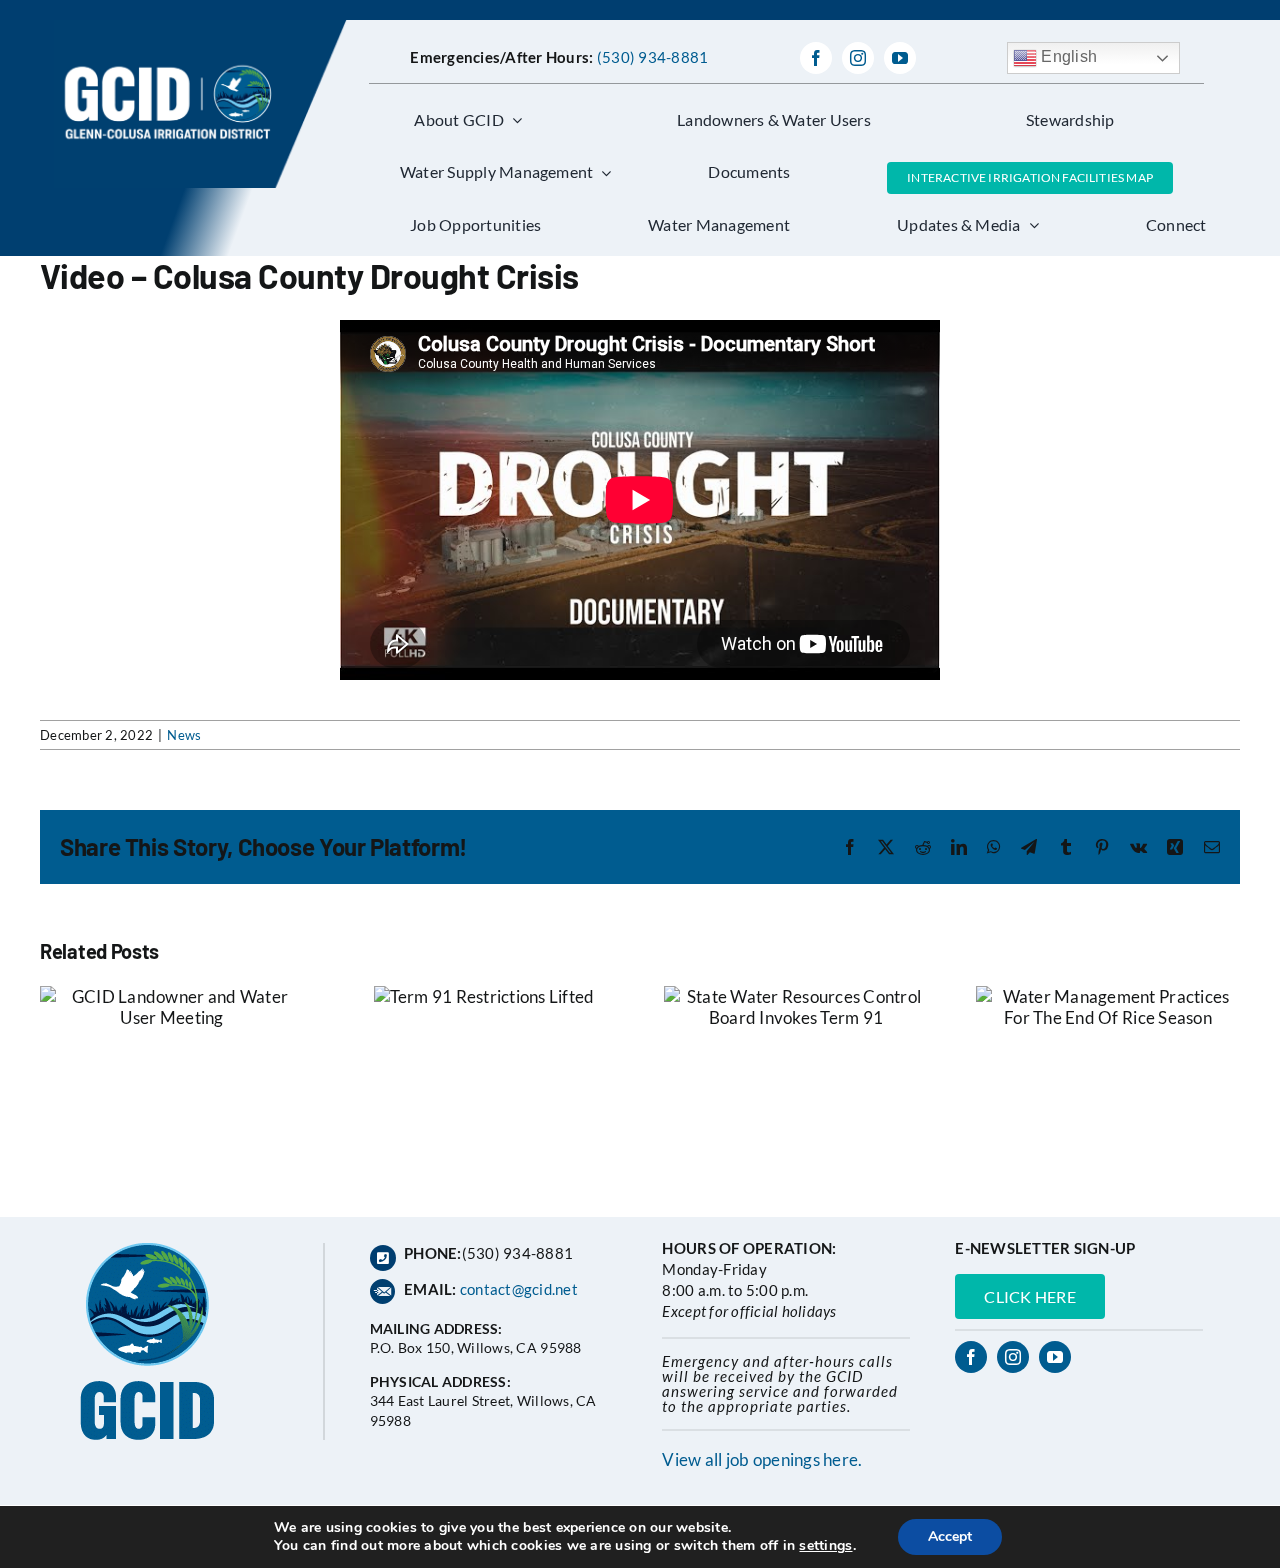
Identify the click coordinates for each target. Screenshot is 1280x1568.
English (1067, 56)
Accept (950, 1536)
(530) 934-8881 (653, 57)
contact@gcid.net (519, 1289)
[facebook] (816, 58)
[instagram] (858, 58)
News (184, 735)
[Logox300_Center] (200, 28)
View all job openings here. (762, 1459)
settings (825, 1546)
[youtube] (900, 58)
